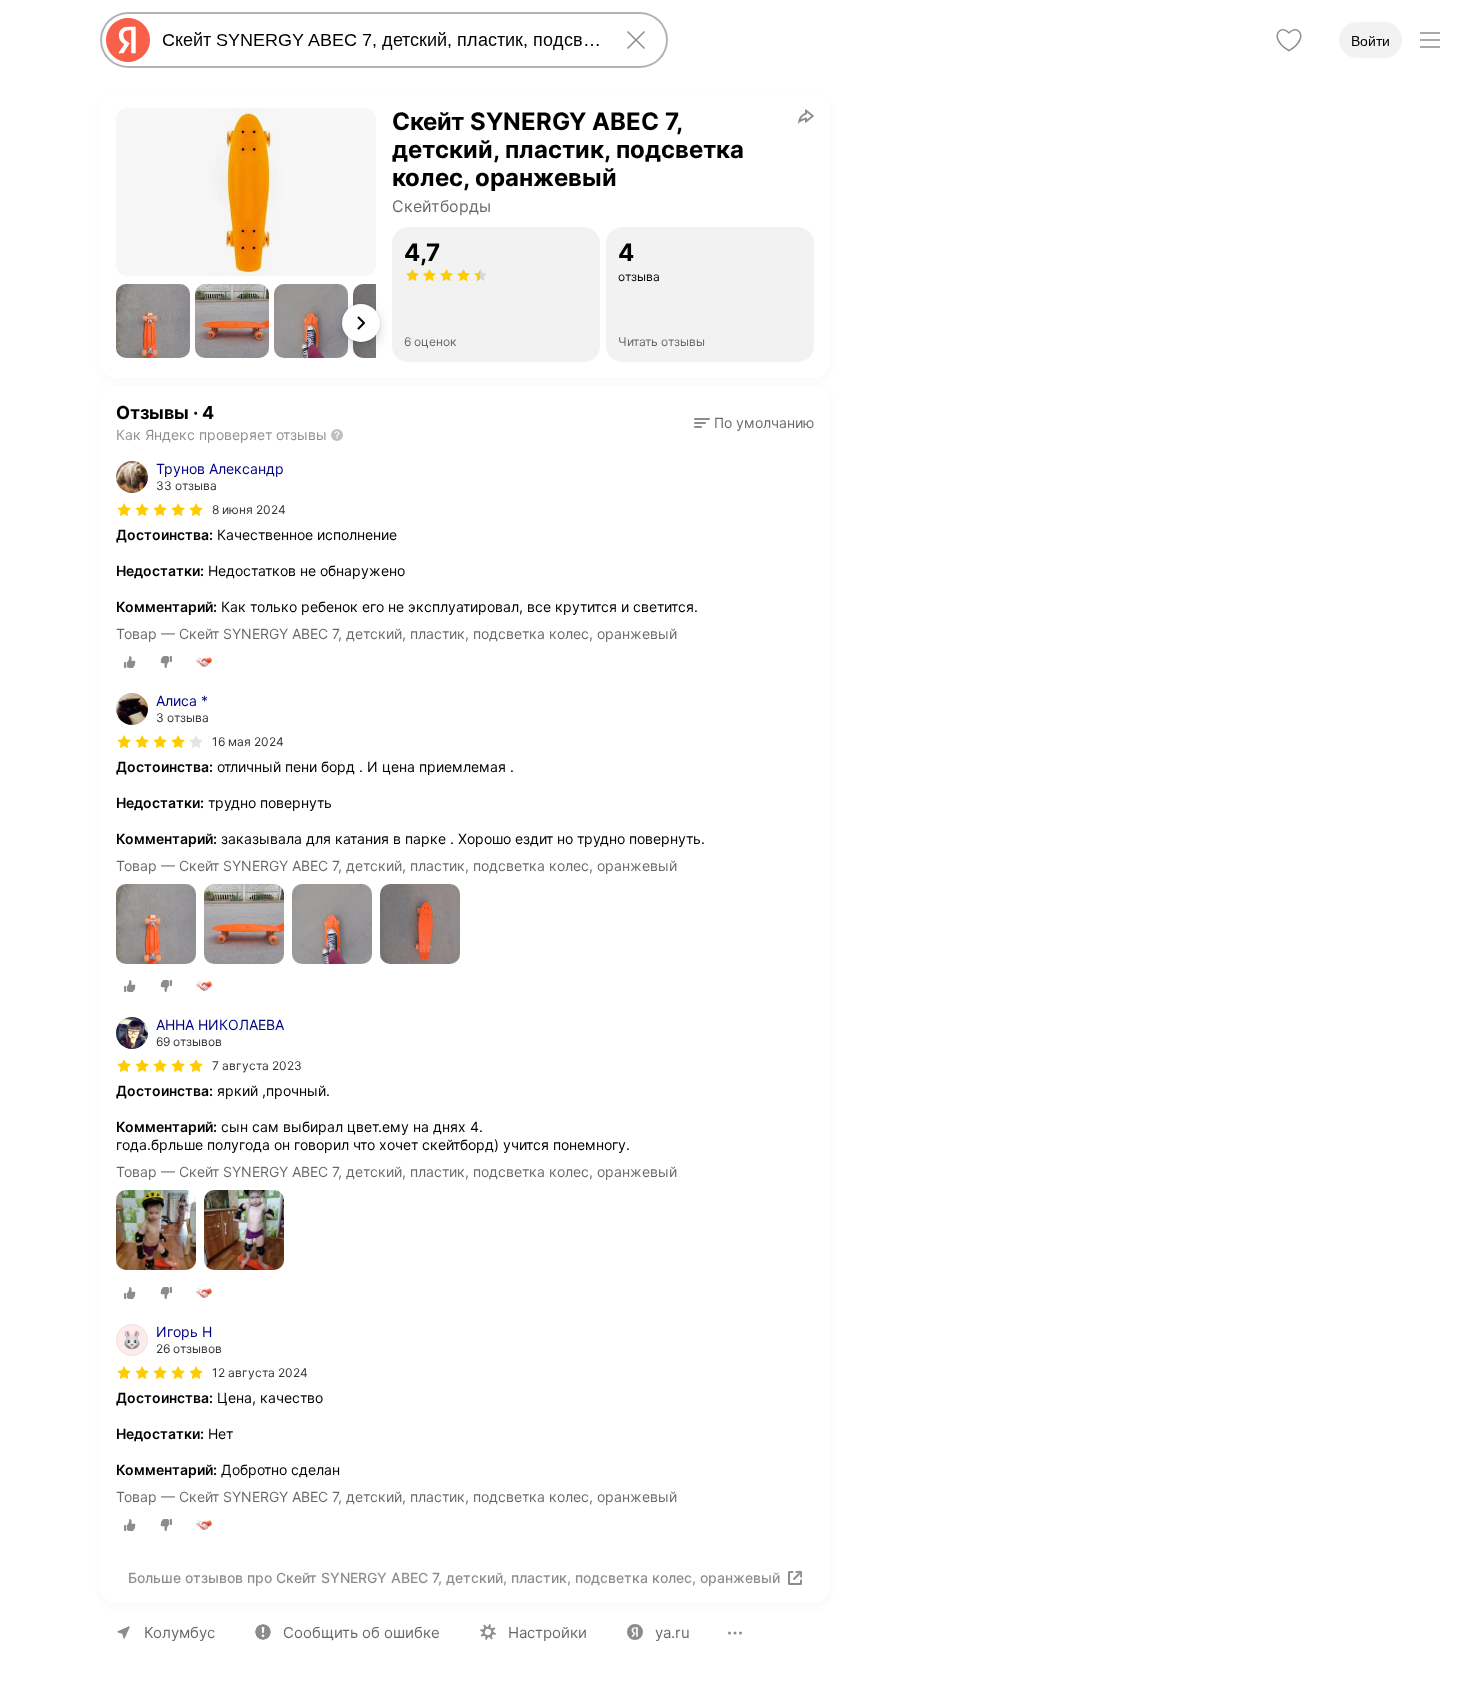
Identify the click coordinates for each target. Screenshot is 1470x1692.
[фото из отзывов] (156, 925)
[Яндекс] (128, 40)
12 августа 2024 (260, 1372)
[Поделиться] (806, 116)
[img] (160, 510)
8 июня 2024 (249, 509)
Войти (1370, 41)
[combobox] (380, 40)
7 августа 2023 (257, 1065)
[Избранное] (1289, 40)
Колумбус (179, 1632)
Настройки (547, 1632)
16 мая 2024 (248, 741)
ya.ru (672, 1632)
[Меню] (1430, 40)
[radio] (130, 662)
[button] (153, 321)
